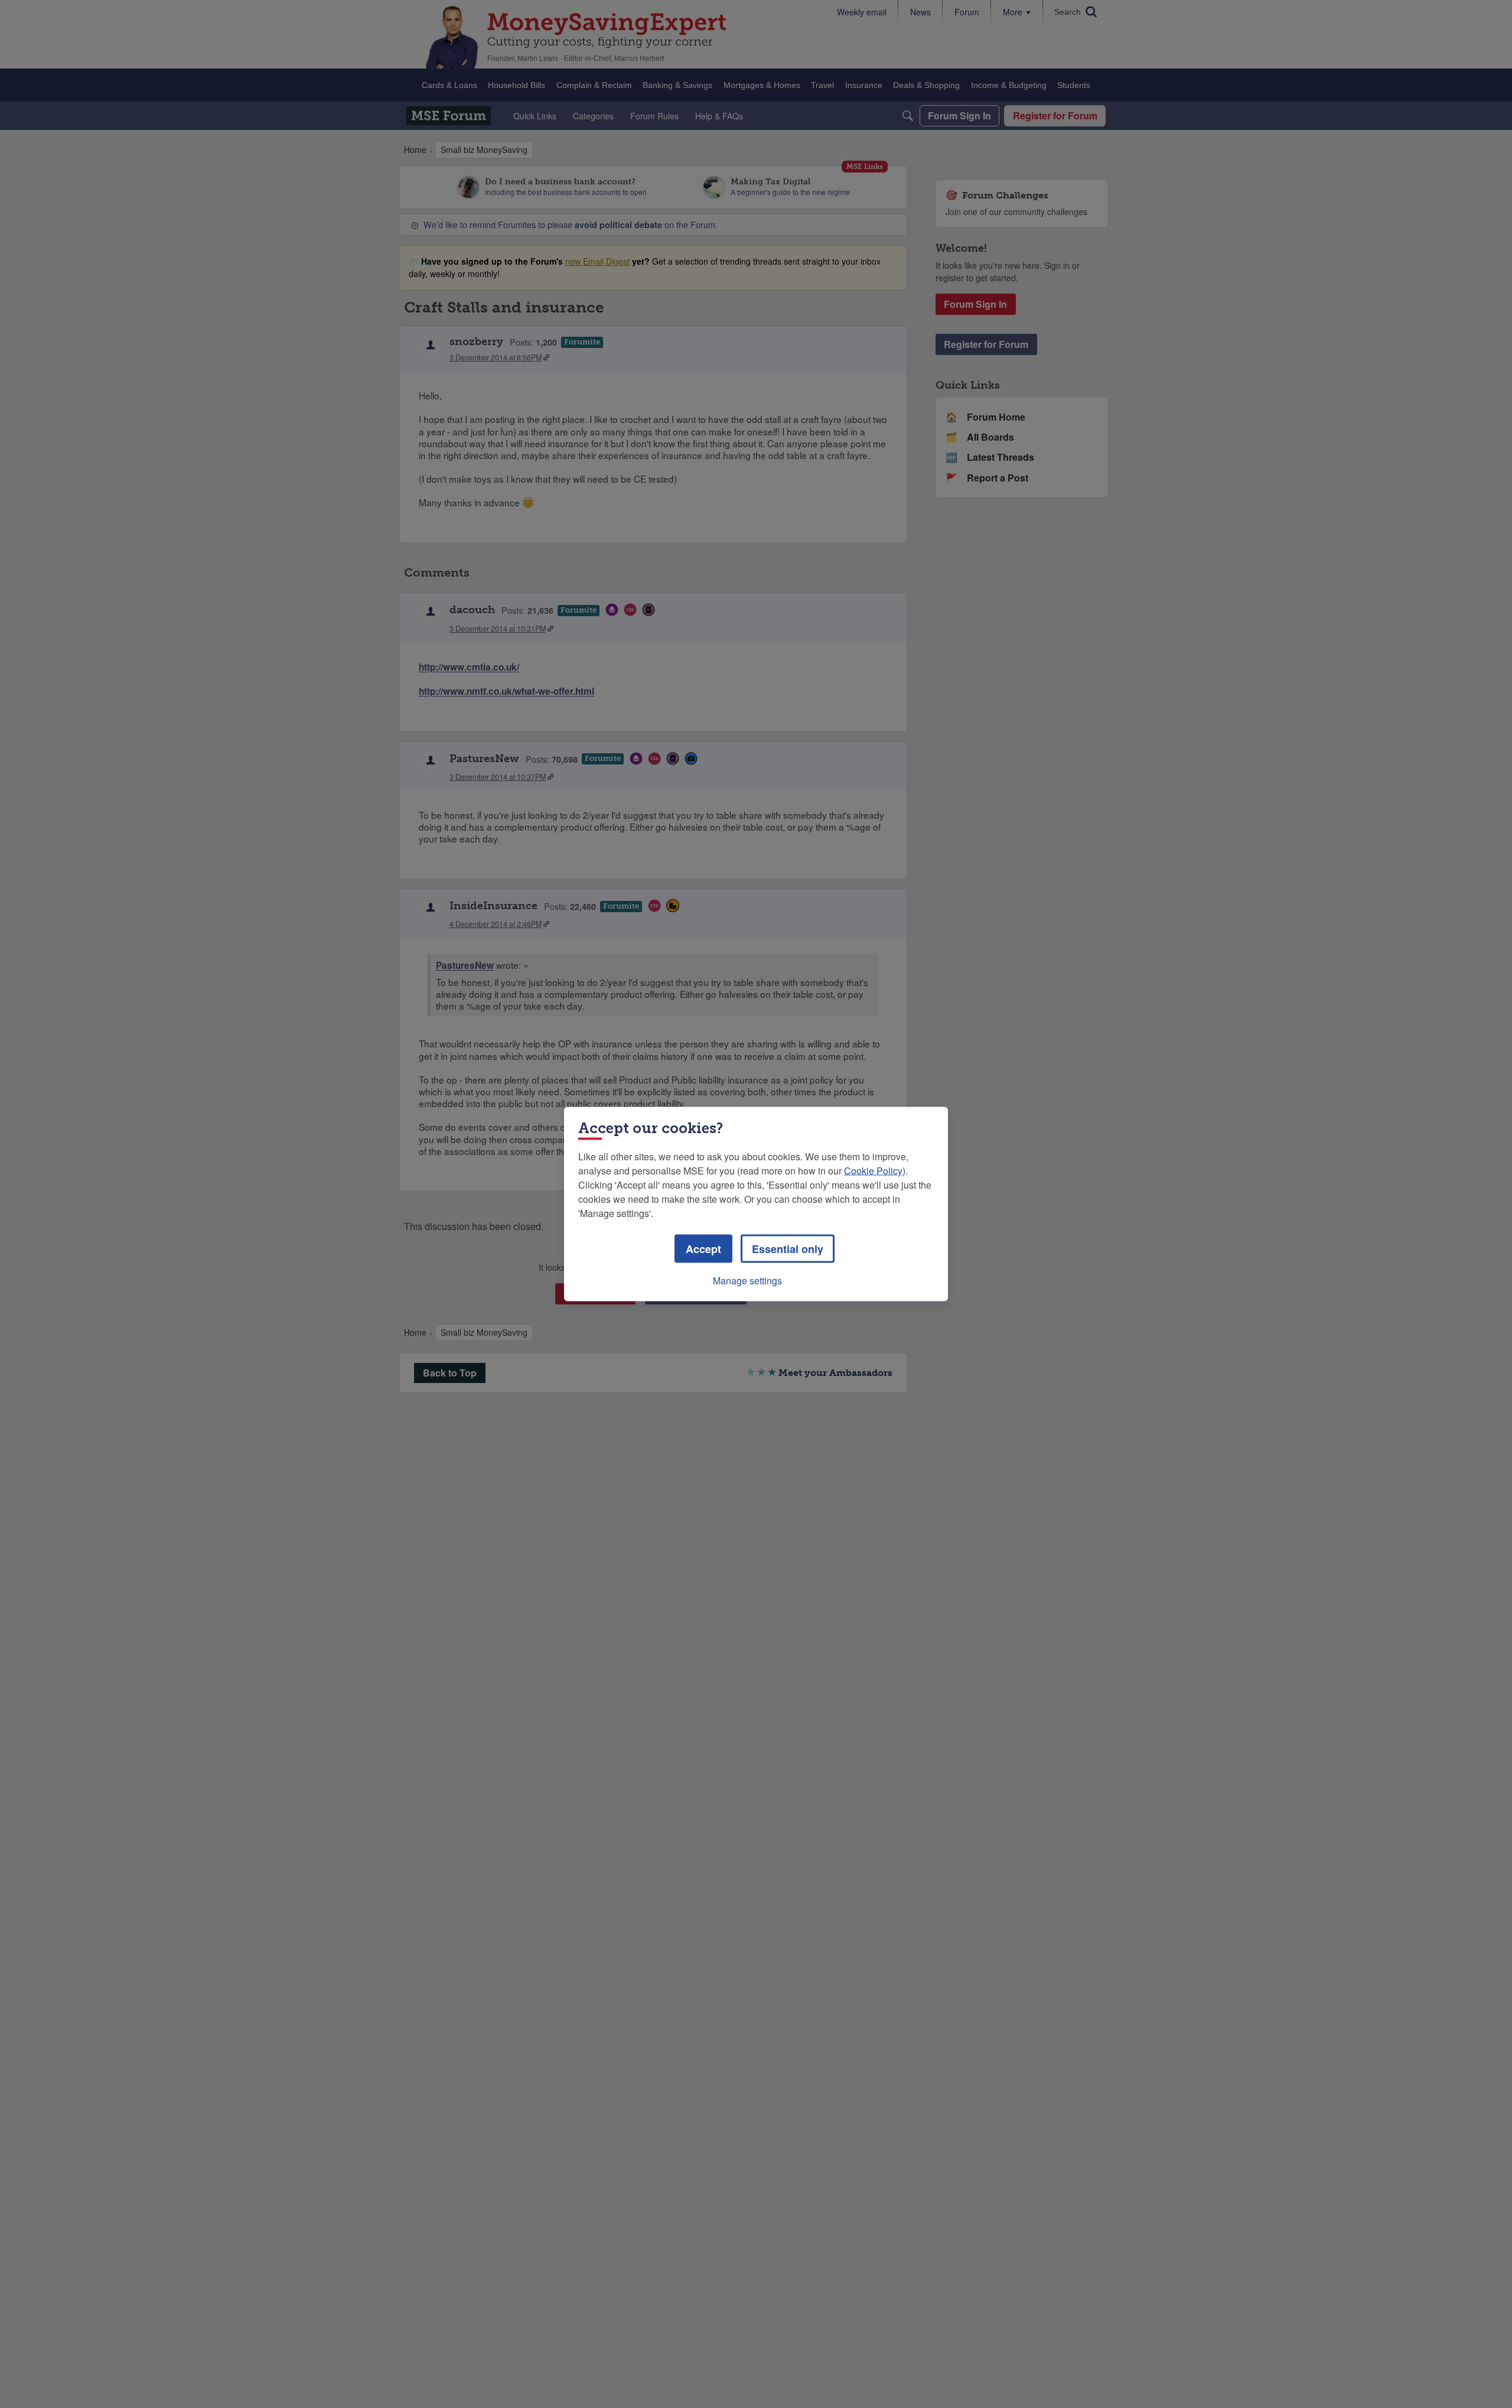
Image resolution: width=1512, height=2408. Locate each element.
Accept (703, 1249)
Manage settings (747, 1281)
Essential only (788, 1249)
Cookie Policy (873, 1171)
